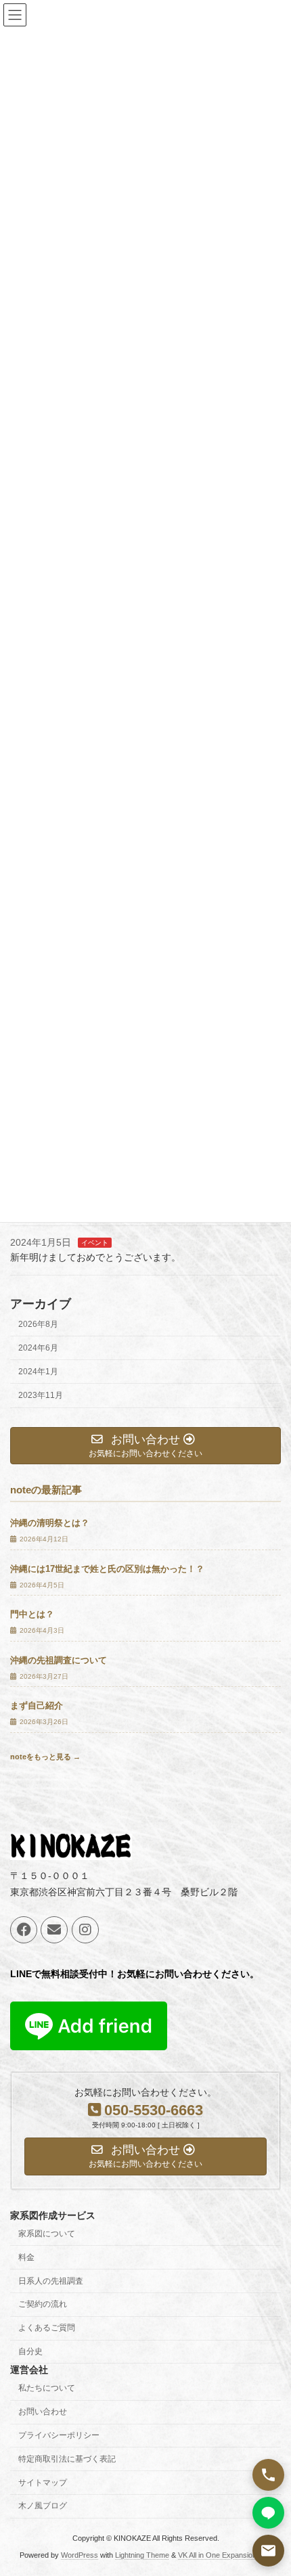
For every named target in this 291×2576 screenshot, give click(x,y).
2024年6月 (38, 1348)
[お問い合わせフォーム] (268, 2551)
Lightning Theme (142, 2555)
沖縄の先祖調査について (59, 1660)
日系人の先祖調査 (51, 2281)
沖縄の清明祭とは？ (50, 1524)
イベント (95, 1243)
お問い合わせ (43, 2412)
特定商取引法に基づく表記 (67, 2459)
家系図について (47, 2234)
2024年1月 (38, 1372)
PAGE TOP (270, 2484)
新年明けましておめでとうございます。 (95, 1258)
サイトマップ (43, 2483)
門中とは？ (32, 1615)
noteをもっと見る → (45, 1757)
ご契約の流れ (43, 2305)
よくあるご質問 (47, 2328)
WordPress (80, 2555)
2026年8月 (38, 1324)
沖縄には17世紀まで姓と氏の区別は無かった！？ (107, 1569)
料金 (26, 2257)
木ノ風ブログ (43, 2506)
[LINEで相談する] (268, 2513)
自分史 (30, 2351)
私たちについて (47, 2389)
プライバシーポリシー (59, 2435)
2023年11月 (41, 1395)
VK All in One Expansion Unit (225, 2555)
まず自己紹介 (37, 1707)
